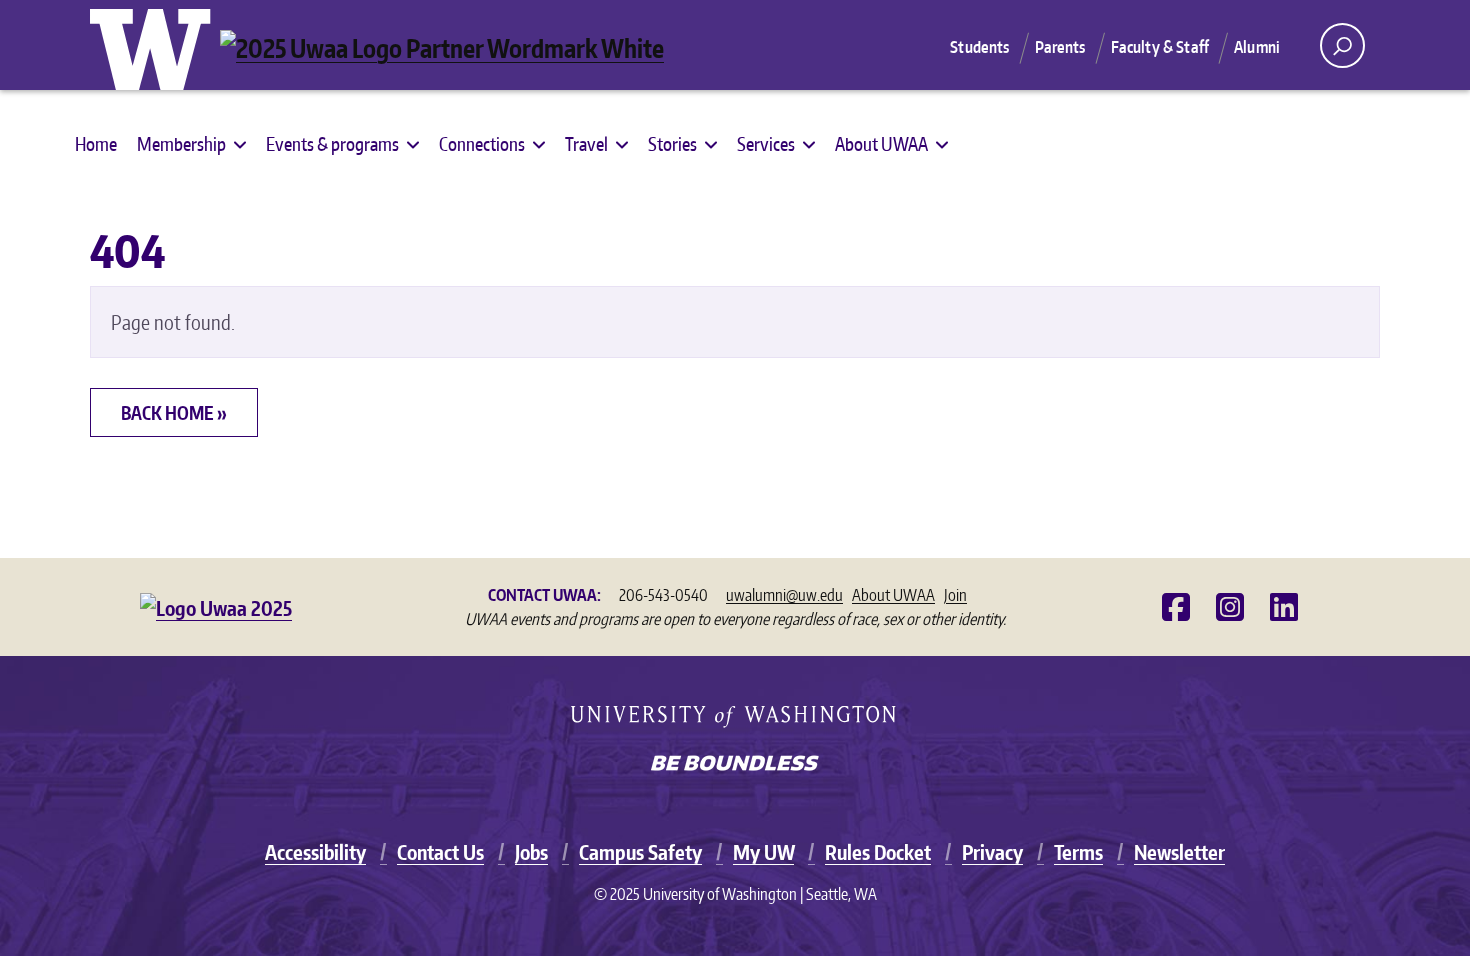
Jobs (531, 852)
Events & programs (332, 143)
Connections (482, 143)
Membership (181, 143)
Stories (672, 143)
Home (96, 143)
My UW (763, 852)
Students (979, 47)
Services (766, 143)
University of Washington (155, 45)
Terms (1078, 852)
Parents (1060, 47)
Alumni (1257, 47)
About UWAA (881, 143)
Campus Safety (640, 852)
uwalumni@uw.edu (784, 595)
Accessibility (315, 852)
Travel (586, 143)
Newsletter (1179, 852)
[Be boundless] (735, 765)
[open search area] (1342, 45)
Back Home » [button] (174, 412)
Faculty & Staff (1160, 47)
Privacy (992, 852)
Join (955, 595)
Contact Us (440, 852)
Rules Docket (878, 852)
